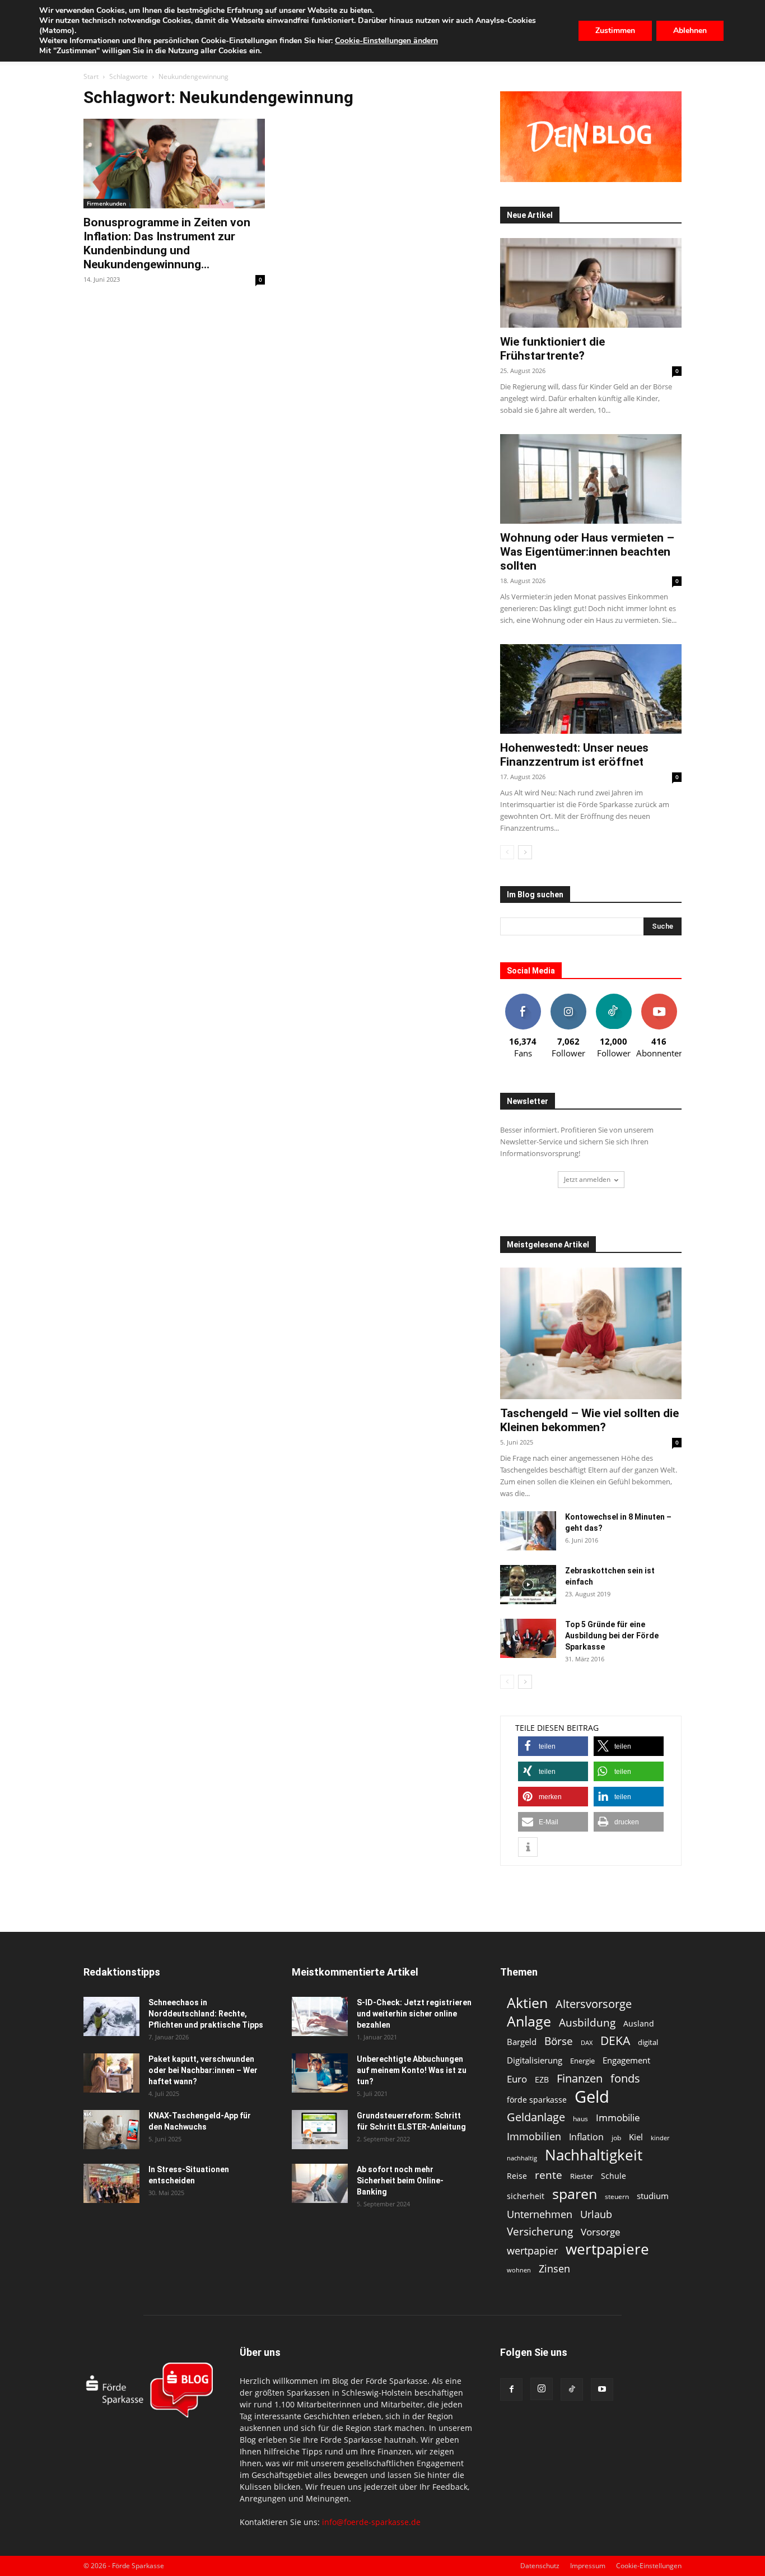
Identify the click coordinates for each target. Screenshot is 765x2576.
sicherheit (526, 2196)
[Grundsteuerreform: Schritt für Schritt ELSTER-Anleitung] (320, 2130)
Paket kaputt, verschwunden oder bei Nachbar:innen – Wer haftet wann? (203, 2070)
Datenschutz (540, 2566)
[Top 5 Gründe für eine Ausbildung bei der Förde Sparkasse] (528, 1638)
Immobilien (534, 2136)
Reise (517, 2176)
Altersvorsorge (594, 2004)
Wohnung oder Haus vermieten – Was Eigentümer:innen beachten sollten (587, 552)
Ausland (639, 2023)
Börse (559, 2041)
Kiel (636, 2137)
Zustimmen (615, 31)
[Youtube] (602, 2389)
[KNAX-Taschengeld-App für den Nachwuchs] (111, 2130)
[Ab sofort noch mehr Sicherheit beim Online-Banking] (320, 2183)
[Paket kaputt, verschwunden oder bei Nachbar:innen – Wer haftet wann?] (111, 2073)
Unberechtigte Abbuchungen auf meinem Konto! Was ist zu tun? (412, 2070)
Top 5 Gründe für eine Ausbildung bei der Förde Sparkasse (612, 1636)
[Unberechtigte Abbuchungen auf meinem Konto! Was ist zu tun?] (320, 2073)
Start (91, 76)
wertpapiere (607, 2249)
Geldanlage (536, 2117)
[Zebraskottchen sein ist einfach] (528, 1585)
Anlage (529, 2021)
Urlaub (596, 2214)
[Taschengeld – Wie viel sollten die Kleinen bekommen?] (591, 1333)
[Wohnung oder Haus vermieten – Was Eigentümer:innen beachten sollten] (591, 479)
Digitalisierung (535, 2060)
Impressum (588, 2566)
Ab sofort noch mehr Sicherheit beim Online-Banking (400, 2181)
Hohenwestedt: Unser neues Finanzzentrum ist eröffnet (574, 755)
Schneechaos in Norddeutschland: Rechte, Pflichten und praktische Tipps (206, 2014)
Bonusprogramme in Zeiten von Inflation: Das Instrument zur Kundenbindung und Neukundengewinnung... (167, 243)
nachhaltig (522, 2158)
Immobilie (618, 2118)
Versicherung (540, 2231)
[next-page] (525, 852)
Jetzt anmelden (587, 1179)
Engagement (626, 2060)
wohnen (519, 2270)
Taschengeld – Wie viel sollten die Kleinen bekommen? (589, 1420)
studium (653, 2196)
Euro (517, 2079)
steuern (617, 2197)
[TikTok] (572, 2389)
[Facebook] (511, 2389)
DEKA (615, 2041)
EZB (542, 2079)
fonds (625, 2078)
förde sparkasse (537, 2100)
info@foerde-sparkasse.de (371, 2522)
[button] (553, 1746)
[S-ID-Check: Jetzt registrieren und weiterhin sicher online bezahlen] (320, 2016)
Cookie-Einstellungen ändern (386, 41)
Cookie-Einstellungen (649, 2566)
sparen (575, 2194)
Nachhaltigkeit (594, 2155)
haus (580, 2119)
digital (648, 2042)
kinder (660, 2138)
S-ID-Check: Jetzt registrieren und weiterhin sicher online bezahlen (414, 2014)
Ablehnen (690, 31)
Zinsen (554, 2268)
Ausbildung (587, 2022)
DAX (587, 2043)
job (616, 2138)
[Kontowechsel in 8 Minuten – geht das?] (528, 1531)
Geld (592, 2097)
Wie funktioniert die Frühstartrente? (552, 349)
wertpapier (532, 2251)
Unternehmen (540, 2214)
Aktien (527, 2003)
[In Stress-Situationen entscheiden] (111, 2183)
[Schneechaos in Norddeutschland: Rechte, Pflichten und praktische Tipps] (111, 2016)
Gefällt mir (523, 998)
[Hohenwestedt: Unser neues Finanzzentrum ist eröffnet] (591, 689)
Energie (582, 2061)
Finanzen (580, 2078)
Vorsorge (601, 2232)
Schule (614, 2176)
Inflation (586, 2137)
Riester (582, 2176)
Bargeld (522, 2042)
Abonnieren (659, 998)
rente (549, 2175)
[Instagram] (542, 2389)
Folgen (568, 998)
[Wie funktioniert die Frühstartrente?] (591, 283)
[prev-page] (507, 852)
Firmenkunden (106, 203)
